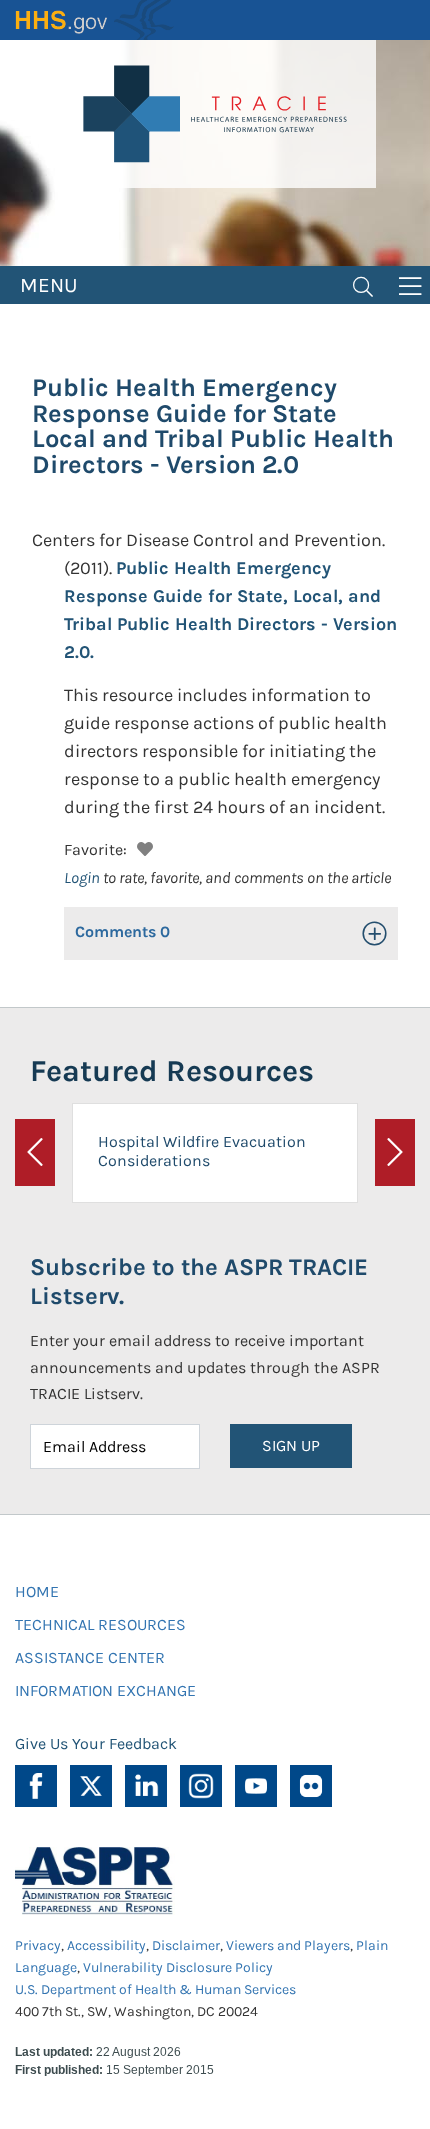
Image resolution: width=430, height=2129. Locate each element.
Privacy (38, 1945)
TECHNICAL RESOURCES (100, 1624)
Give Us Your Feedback (96, 1743)
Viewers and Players (288, 1945)
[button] (142, 846)
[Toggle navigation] (363, 285)
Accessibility (106, 1945)
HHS (95, 20)
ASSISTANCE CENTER (90, 1657)
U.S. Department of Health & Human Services (155, 1989)
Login (82, 877)
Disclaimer (186, 1945)
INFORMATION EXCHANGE (105, 1690)
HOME (37, 1591)
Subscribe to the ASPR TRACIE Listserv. (199, 1281)
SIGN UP (291, 1445)
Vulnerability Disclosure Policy (178, 1967)
